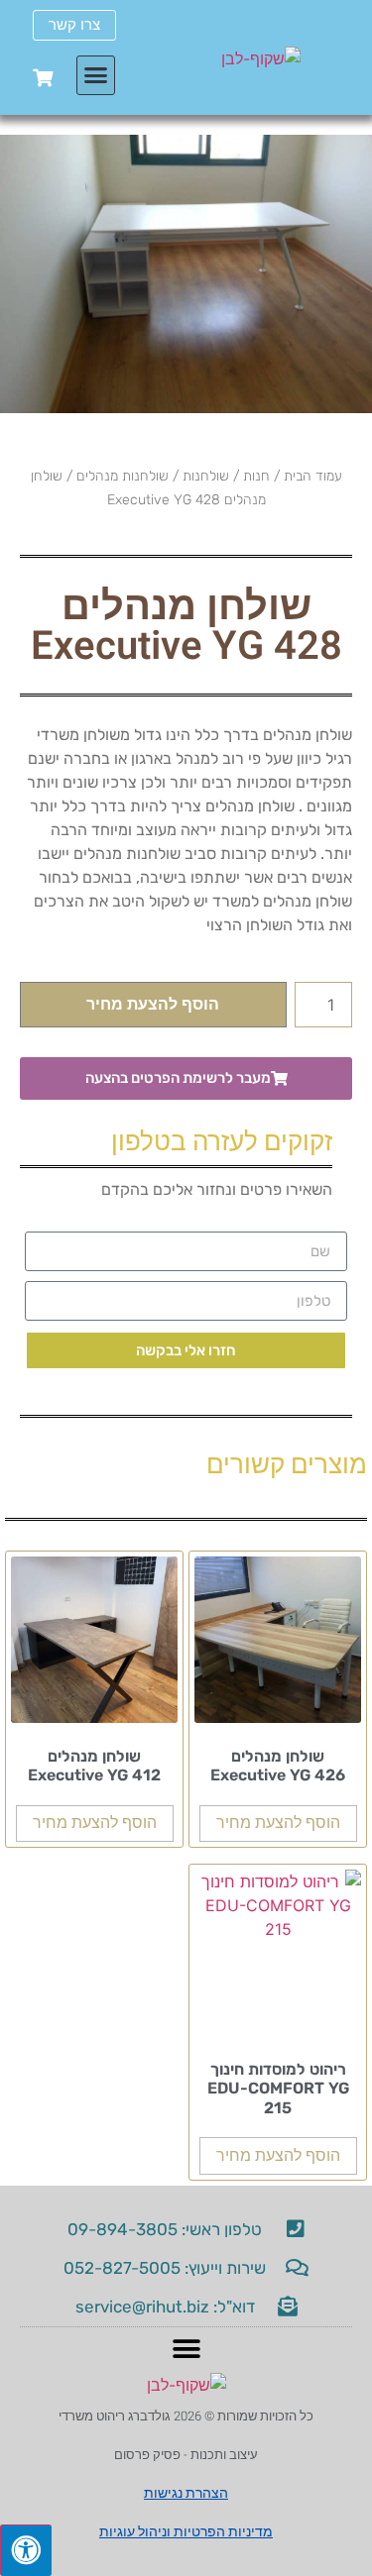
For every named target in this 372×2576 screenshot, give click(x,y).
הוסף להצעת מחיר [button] (278, 1823)
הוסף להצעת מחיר (153, 1005)
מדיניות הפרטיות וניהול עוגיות (186, 2532)
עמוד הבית (313, 476)
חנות (256, 476)
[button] (96, 75)
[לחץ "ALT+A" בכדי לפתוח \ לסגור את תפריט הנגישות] (26, 2550)
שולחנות (206, 476)
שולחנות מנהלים (123, 476)
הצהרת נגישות (186, 2493)
